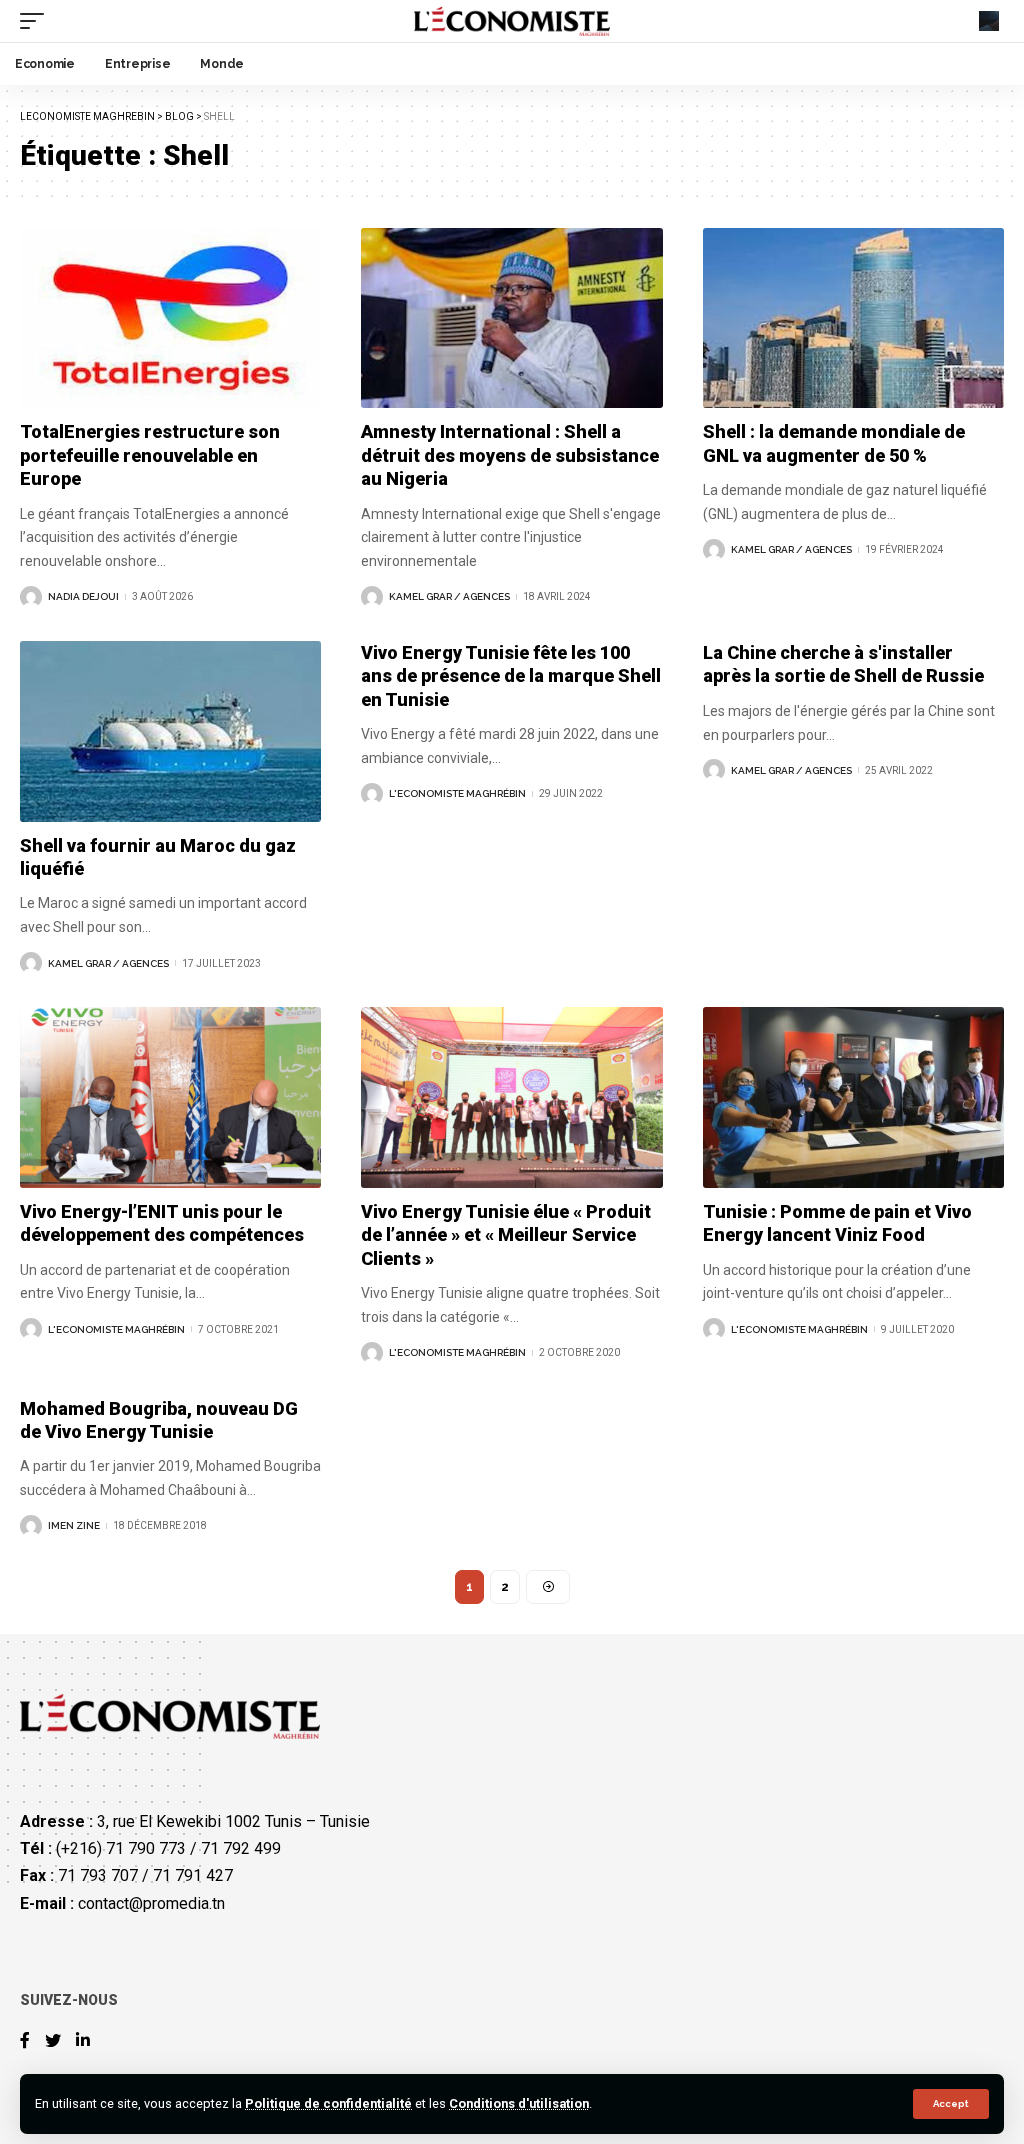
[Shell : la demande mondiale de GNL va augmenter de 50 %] (853, 318)
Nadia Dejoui (83, 596)
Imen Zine (74, 1525)
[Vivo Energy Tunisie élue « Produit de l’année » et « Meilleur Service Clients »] (511, 1097)
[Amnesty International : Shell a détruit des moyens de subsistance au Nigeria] (511, 318)
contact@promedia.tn (151, 1903)
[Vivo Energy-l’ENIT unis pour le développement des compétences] (170, 1097)
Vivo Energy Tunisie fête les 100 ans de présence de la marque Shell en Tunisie (511, 676)
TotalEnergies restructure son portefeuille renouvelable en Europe (150, 455)
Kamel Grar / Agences (449, 596)
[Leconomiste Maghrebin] (512, 21)
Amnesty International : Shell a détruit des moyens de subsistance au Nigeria (510, 455)
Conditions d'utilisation (519, 2103)
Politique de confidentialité (328, 2103)
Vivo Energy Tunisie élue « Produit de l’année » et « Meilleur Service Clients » (506, 1235)
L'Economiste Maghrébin (457, 793)
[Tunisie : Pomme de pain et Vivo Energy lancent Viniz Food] (853, 1097)
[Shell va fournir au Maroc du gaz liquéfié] (170, 731)
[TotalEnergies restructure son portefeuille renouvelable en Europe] (170, 318)
